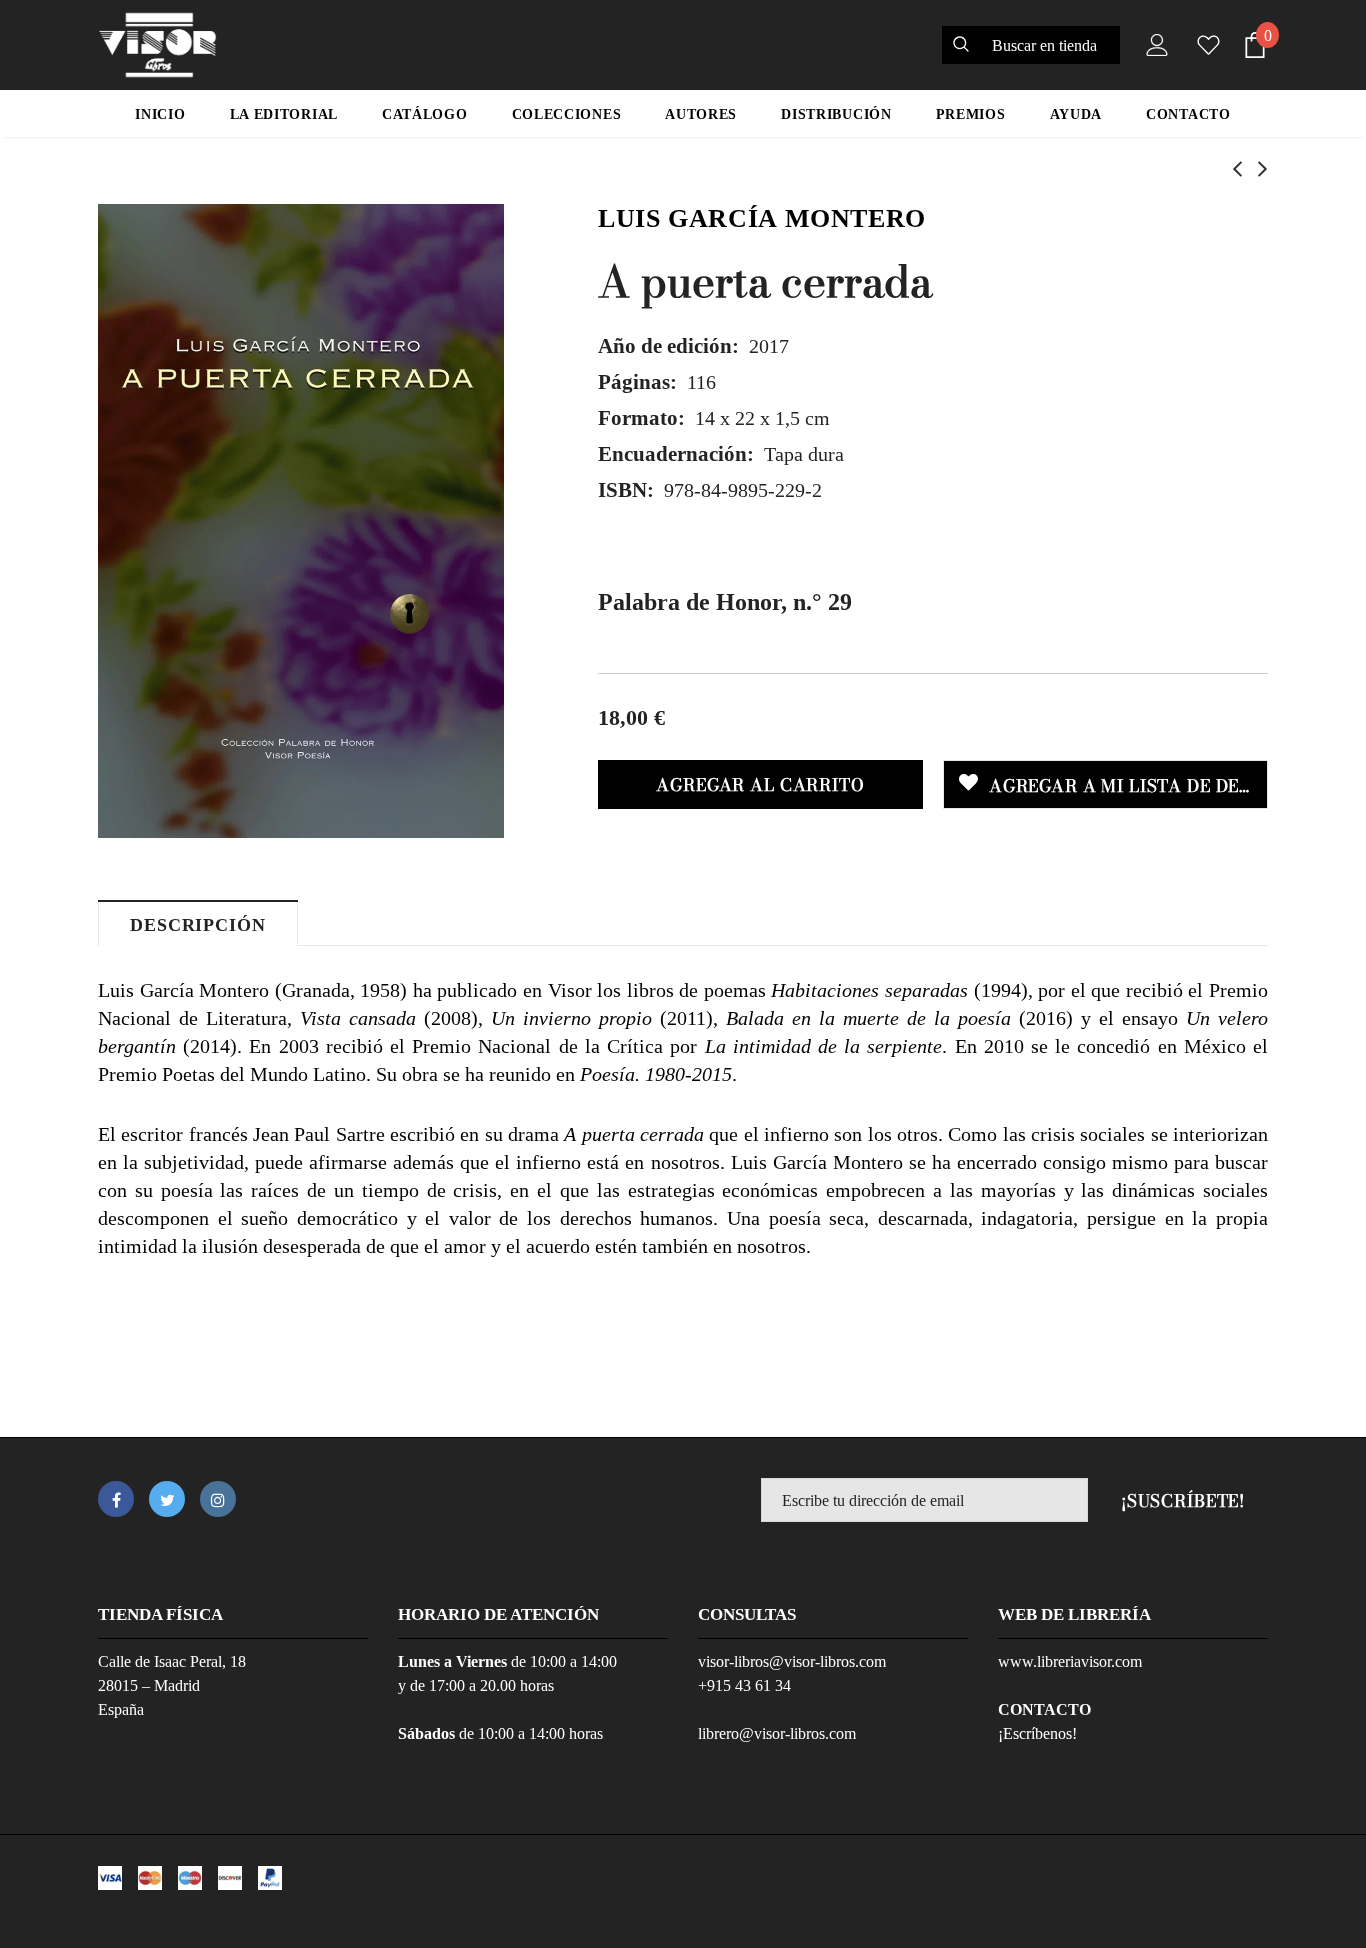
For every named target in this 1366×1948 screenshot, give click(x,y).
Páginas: (637, 382)
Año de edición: (668, 346)
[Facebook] (116, 1499)
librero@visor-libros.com (777, 1733)
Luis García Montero (762, 218)
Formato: (641, 418)
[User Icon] (1153, 45)
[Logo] (157, 45)
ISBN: (626, 490)
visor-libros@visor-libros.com (792, 1661)
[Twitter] (167, 1499)
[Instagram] (218, 1499)
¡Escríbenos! (1037, 1733)
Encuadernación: (676, 454)
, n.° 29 (725, 602)
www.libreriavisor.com (1070, 1661)
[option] (301, 521)
